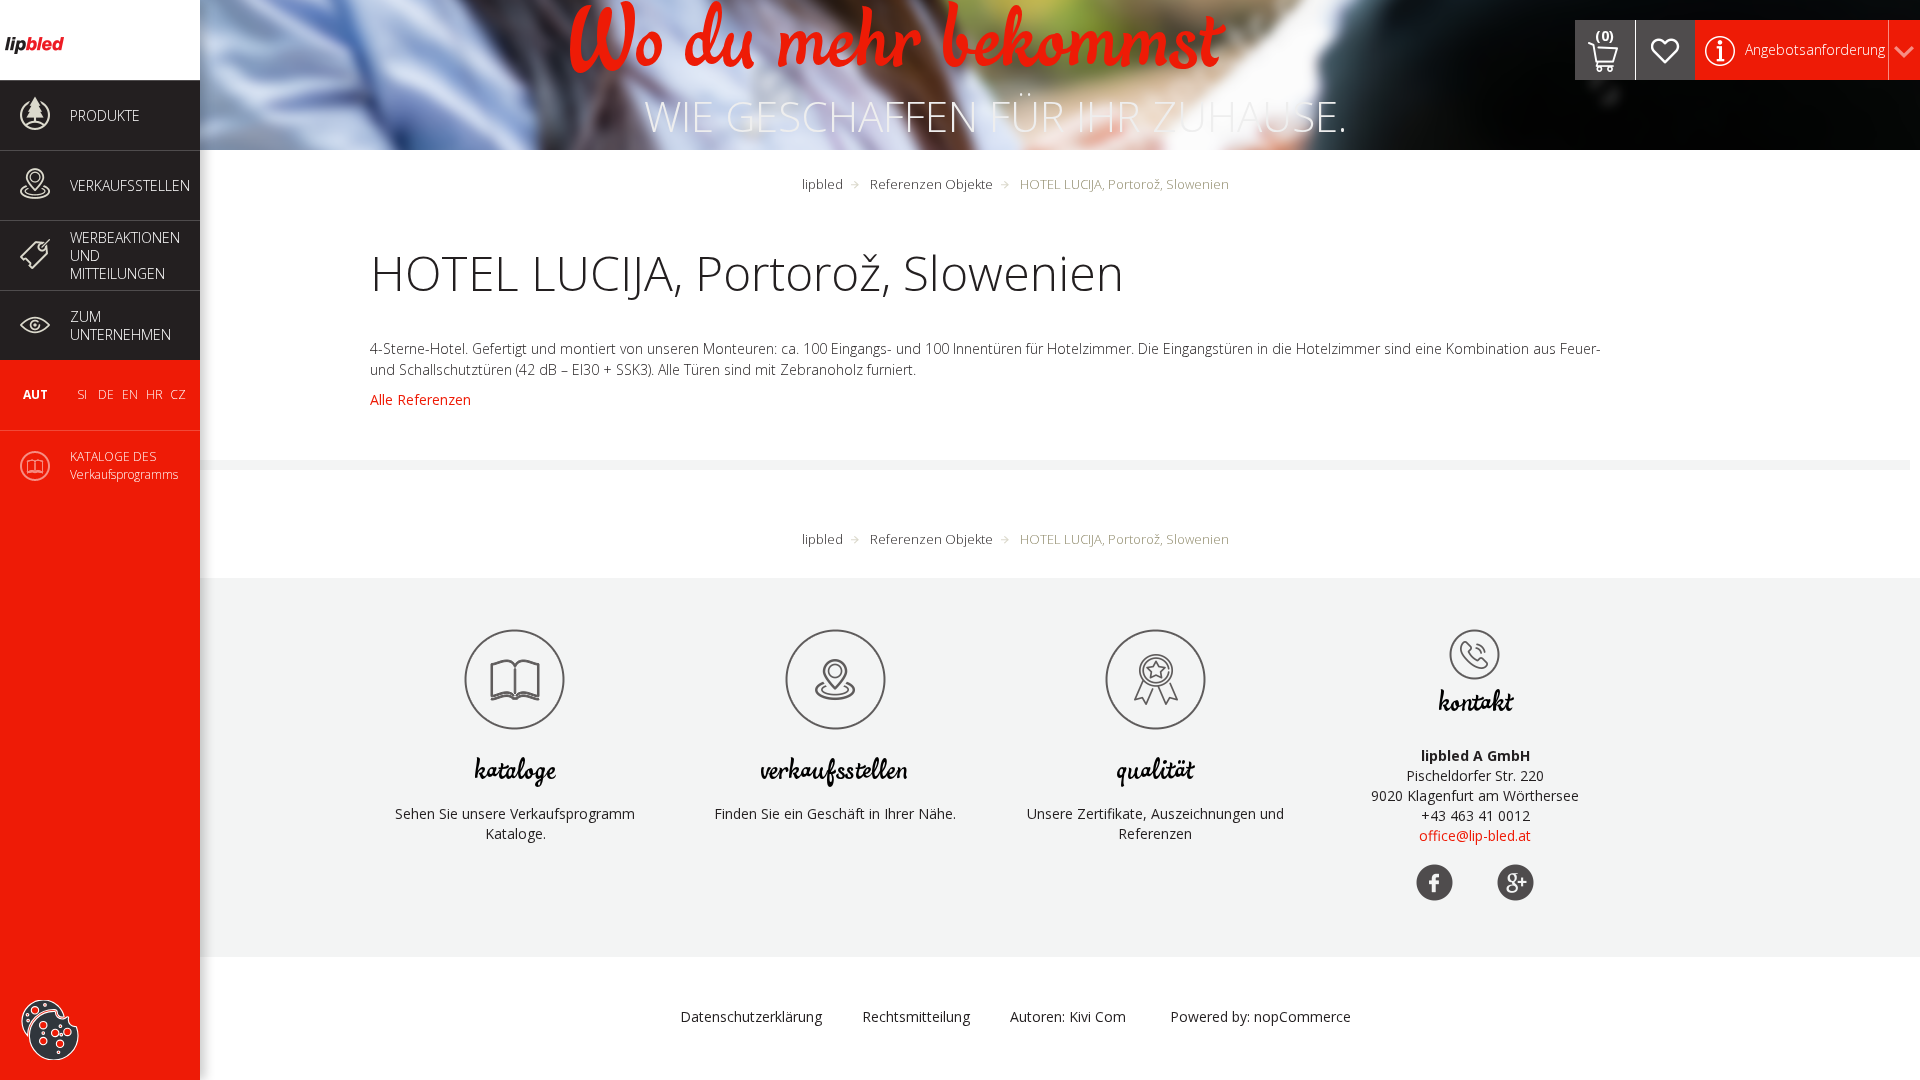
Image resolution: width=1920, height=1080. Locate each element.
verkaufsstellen (835, 771)
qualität (1155, 771)
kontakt (1475, 703)
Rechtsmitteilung (916, 1016)
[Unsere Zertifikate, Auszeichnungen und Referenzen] (1155, 679)
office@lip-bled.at (1475, 835)
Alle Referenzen (420, 399)
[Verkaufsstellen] (1475, 654)
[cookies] (50, 1000)
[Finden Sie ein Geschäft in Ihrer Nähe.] (835, 679)
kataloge (515, 771)
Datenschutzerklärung (751, 1016)
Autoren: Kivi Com (1068, 1016)
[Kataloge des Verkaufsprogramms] (515, 679)
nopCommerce (1302, 1016)
